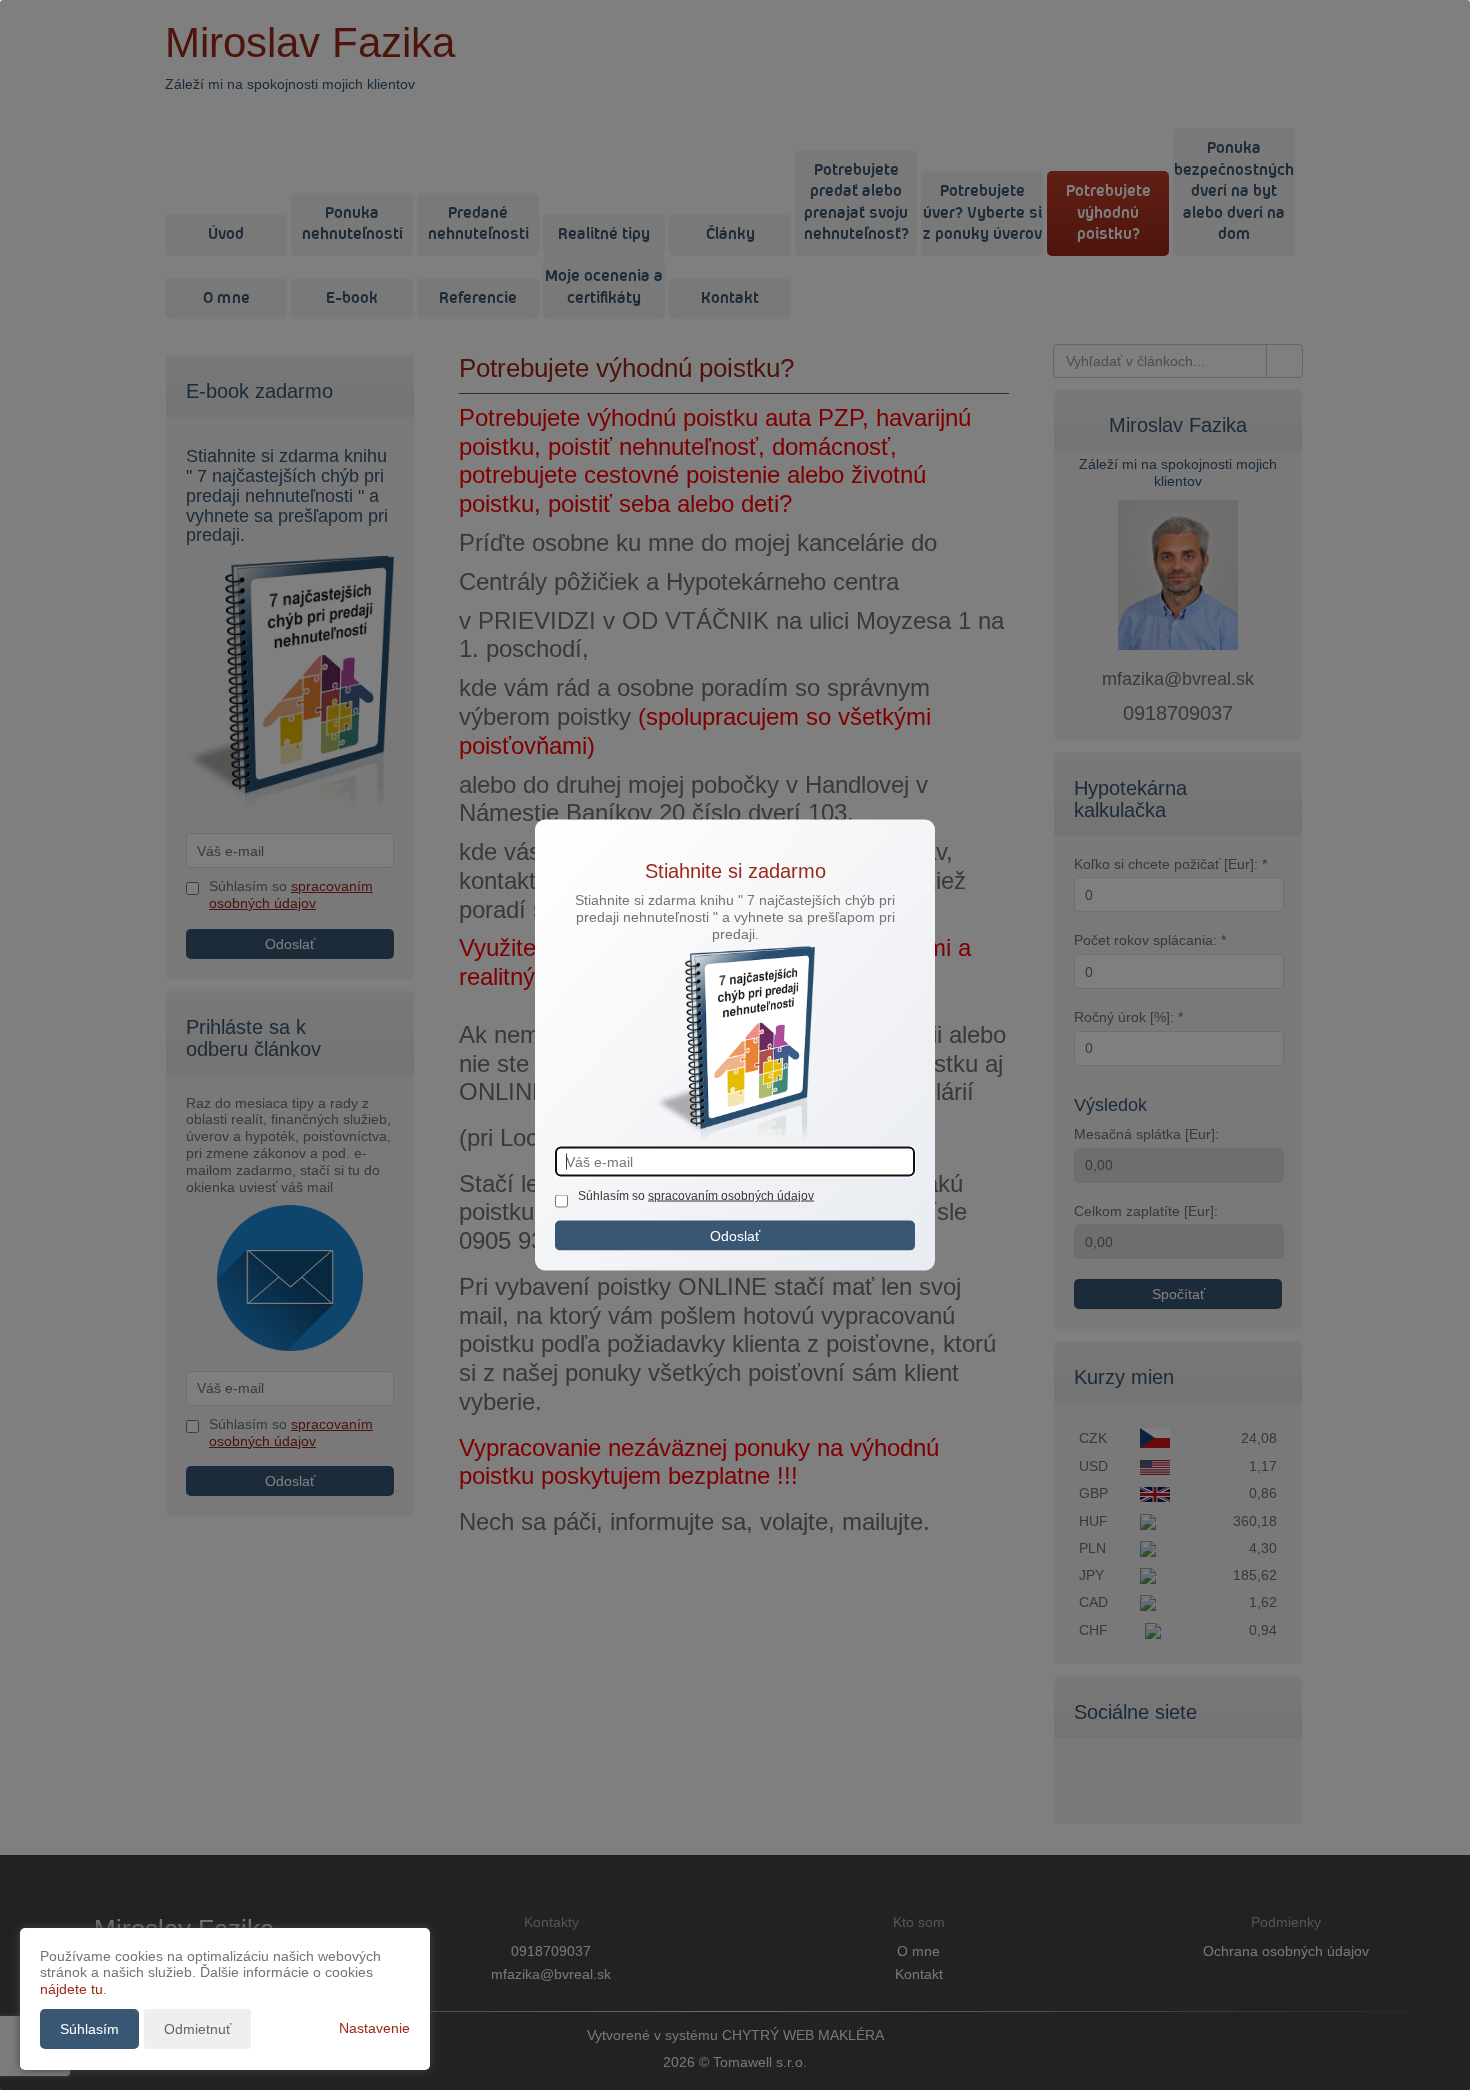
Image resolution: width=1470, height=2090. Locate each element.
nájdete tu (71, 1989)
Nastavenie (374, 2028)
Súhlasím (89, 2029)
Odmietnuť (197, 2029)
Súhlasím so (613, 1196)
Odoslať (735, 1235)
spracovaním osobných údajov (731, 1196)
